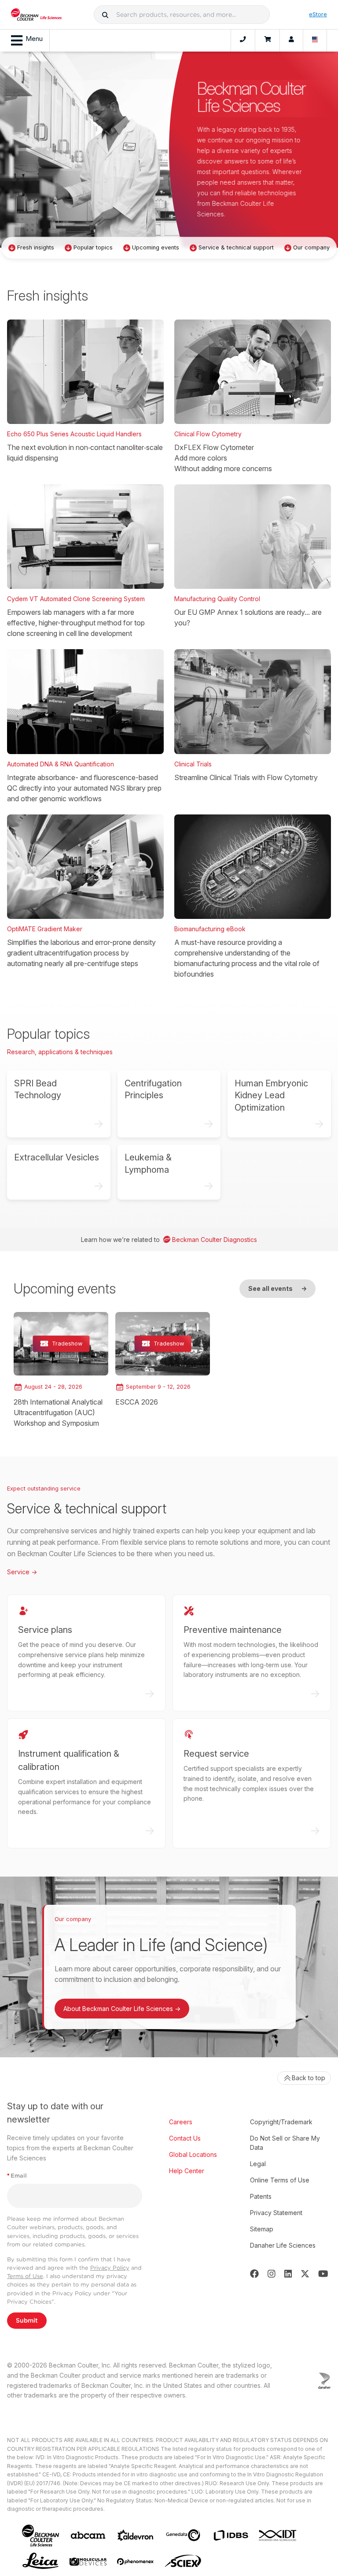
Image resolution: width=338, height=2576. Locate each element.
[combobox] (182, 15)
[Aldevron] (136, 2536)
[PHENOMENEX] (136, 2561)
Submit (27, 2320)
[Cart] (267, 41)
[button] (105, 15)
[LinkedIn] (288, 2274)
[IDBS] (231, 2535)
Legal (258, 2164)
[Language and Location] (315, 41)
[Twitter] (305, 2274)
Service (22, 1572)
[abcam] (88, 2535)
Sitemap (262, 2229)
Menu (34, 39)
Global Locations (193, 2154)
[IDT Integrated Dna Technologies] (278, 2535)
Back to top (309, 2078)
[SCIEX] (183, 2561)
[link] (61, 1370)
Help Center (187, 2171)
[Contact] (243, 41)
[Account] (291, 41)
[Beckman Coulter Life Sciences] (36, 15)
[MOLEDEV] (88, 2562)
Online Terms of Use (280, 2180)
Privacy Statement (276, 2213)
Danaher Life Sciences (283, 2245)
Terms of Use (25, 2276)
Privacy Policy (110, 2268)
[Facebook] (254, 2274)
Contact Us (185, 2138)
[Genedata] (183, 2535)
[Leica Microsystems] (40, 2561)
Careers (181, 2122)
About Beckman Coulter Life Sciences (122, 2009)
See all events (277, 1288)
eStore (318, 14)
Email (17, 2176)
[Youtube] (323, 2274)
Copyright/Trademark (281, 2122)
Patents (261, 2196)
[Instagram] (272, 2274)
